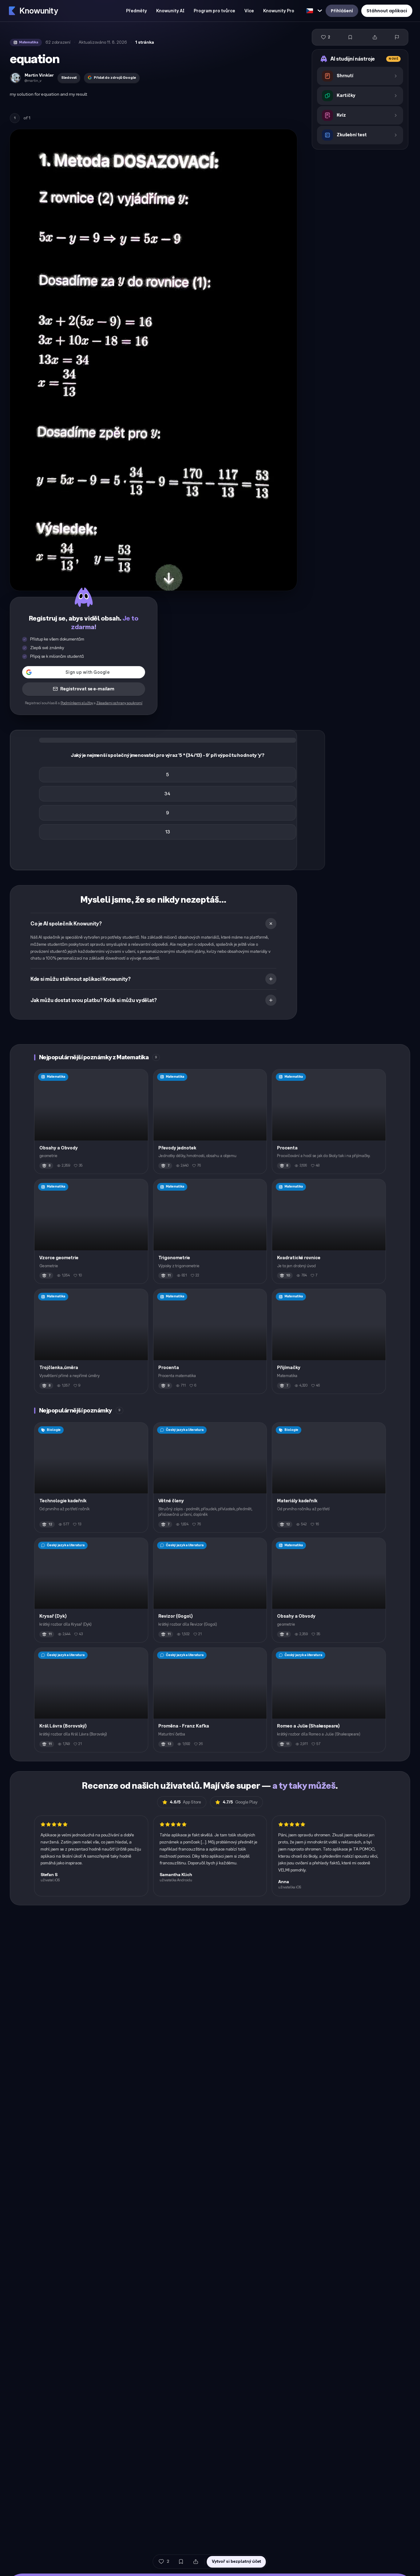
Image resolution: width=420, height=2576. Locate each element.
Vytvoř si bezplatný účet (236, 2561)
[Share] (375, 37)
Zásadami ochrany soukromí (119, 703)
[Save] (350, 37)
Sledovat (69, 78)
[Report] (397, 37)
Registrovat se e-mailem (87, 689)
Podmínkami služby (77, 703)
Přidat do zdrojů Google (115, 78)
